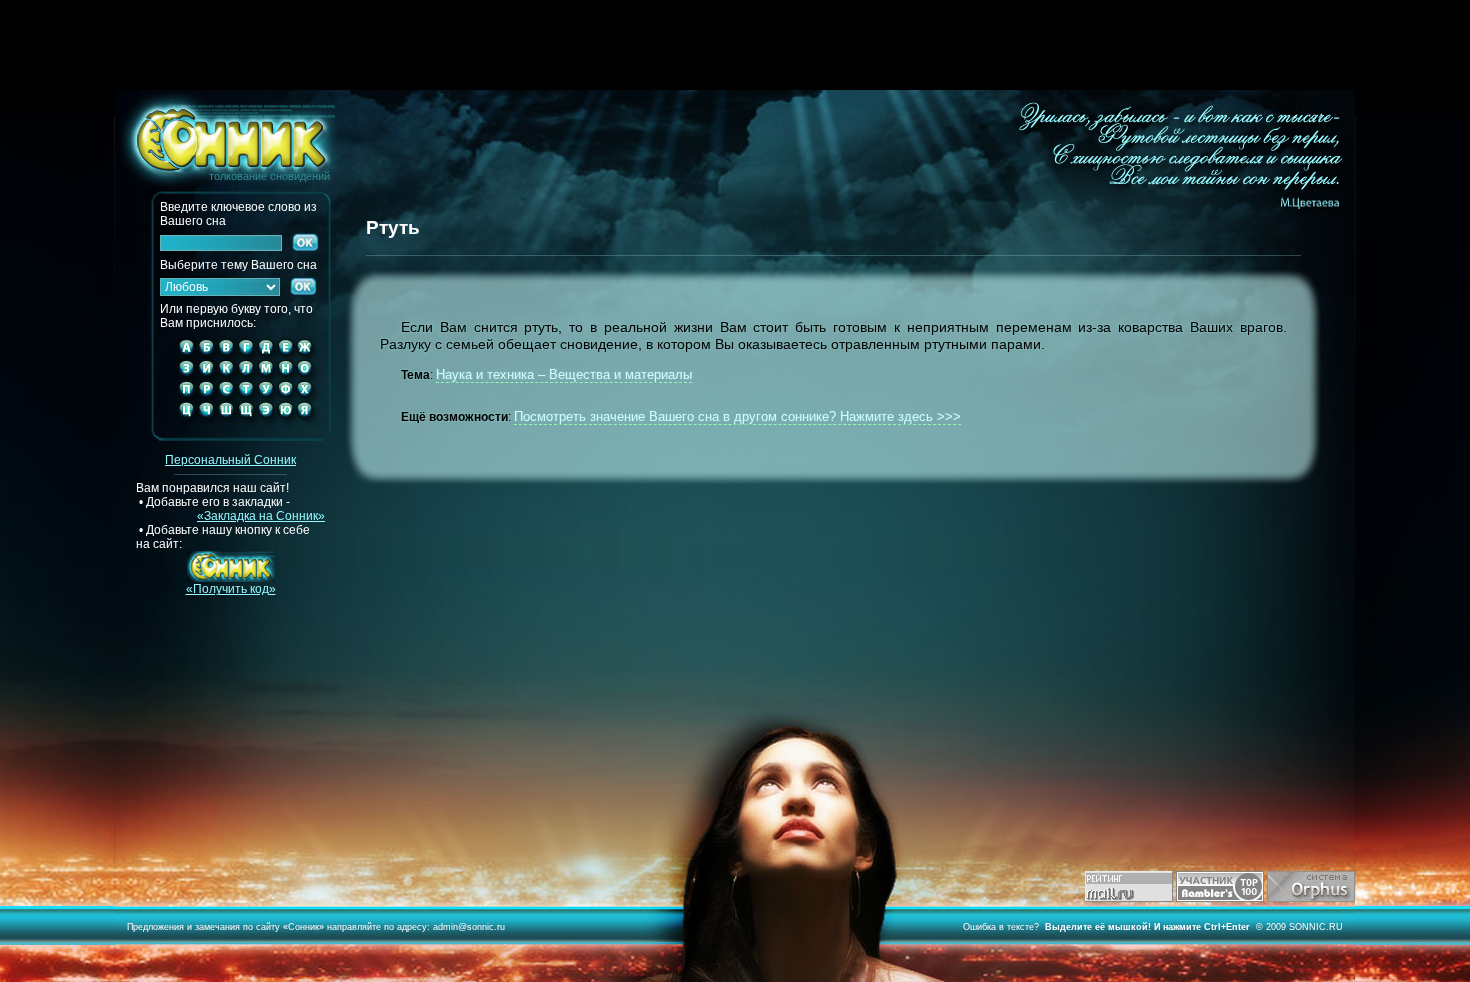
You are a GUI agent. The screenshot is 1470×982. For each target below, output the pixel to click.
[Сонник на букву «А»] (182, 355)
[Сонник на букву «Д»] (266, 355)
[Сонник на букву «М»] (266, 376)
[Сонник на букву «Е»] (285, 355)
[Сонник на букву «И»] (206, 376)
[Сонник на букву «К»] (226, 376)
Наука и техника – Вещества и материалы (564, 374)
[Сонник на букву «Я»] (309, 426)
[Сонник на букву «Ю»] (285, 426)
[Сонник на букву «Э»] (266, 426)
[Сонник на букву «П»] (182, 397)
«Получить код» (231, 589)
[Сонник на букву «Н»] (285, 376)
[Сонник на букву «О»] (309, 376)
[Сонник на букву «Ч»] (206, 426)
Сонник (303, 927)
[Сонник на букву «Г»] (246, 355)
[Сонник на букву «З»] (182, 376)
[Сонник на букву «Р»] (206, 397)
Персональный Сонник (230, 460)
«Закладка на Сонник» (261, 516)
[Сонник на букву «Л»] (246, 376)
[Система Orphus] (1311, 898)
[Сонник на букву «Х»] (309, 397)
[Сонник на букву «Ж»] (309, 355)
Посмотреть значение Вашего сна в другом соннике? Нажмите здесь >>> (737, 416)
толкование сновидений (222, 136)
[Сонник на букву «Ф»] (285, 397)
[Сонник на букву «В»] (226, 355)
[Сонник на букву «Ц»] (182, 426)
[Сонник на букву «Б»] (206, 355)
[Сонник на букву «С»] (226, 397)
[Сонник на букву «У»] (266, 397)
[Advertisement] (735, 45)
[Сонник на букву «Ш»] (226, 426)
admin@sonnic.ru (469, 927)
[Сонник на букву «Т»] (246, 397)
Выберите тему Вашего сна (238, 265)
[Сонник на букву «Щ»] (246, 426)
